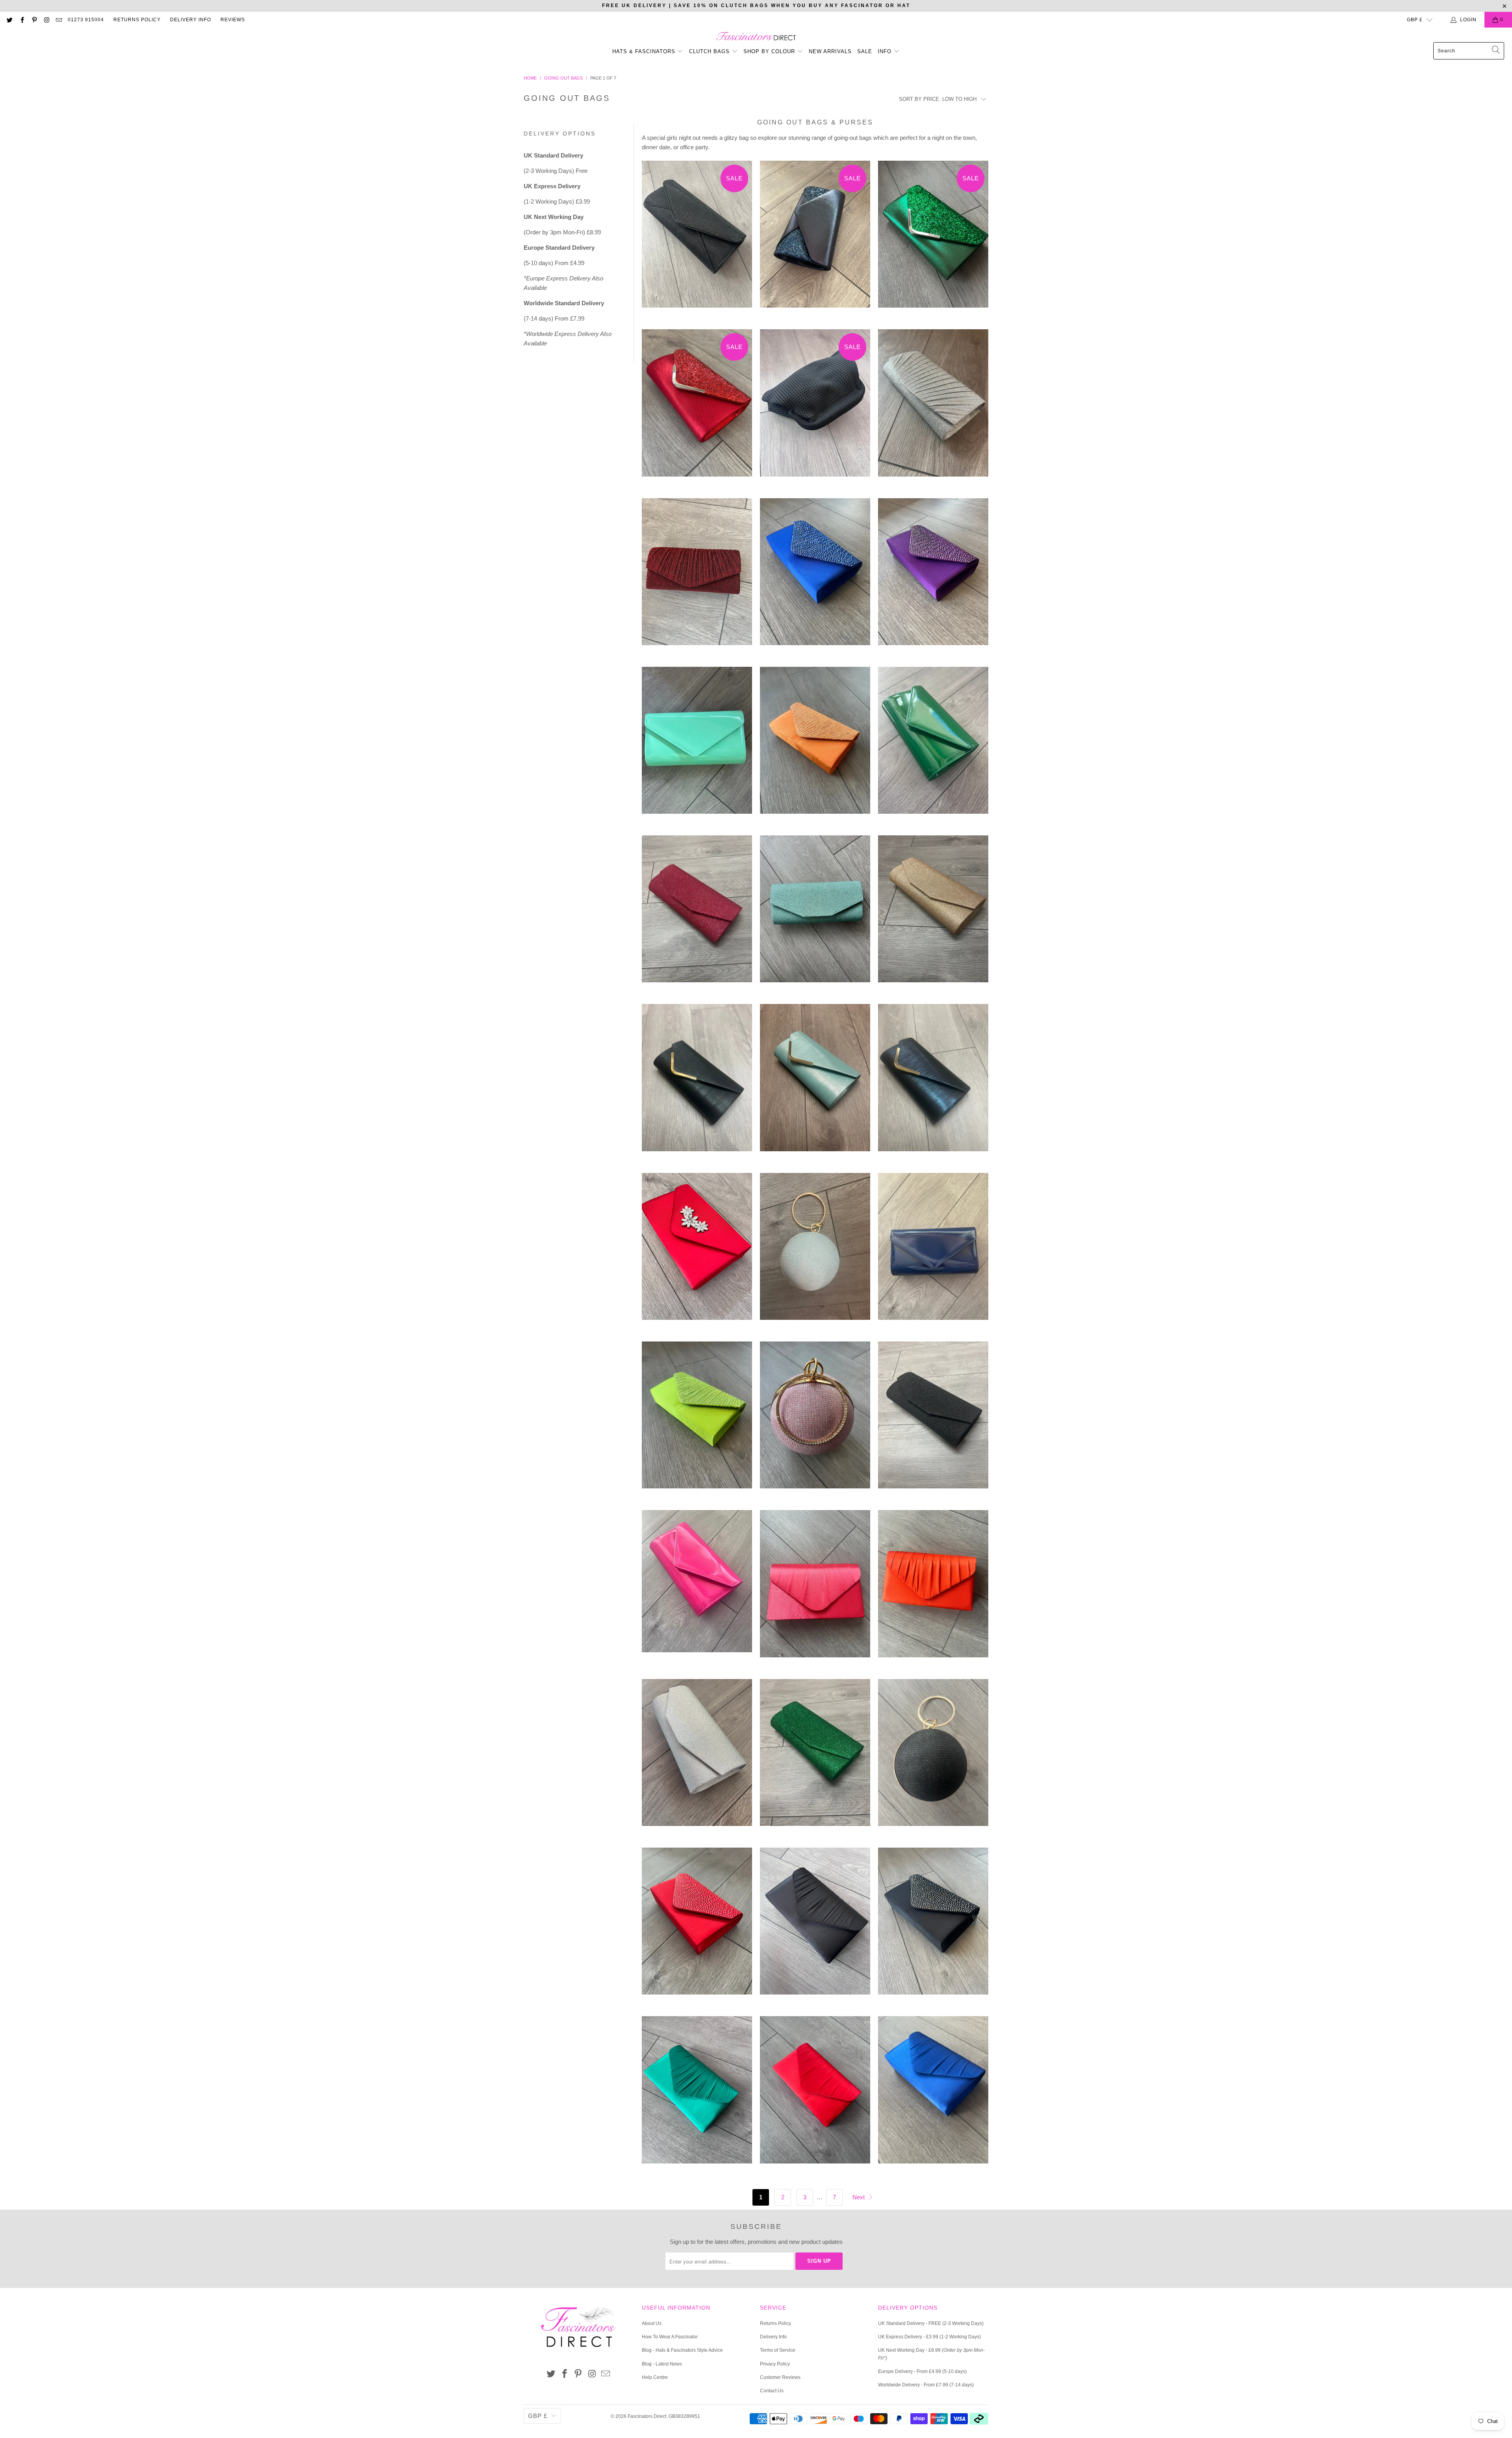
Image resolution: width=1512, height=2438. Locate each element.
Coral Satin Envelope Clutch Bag (815, 1589)
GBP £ (1415, 20)
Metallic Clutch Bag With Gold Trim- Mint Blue (815, 1083)
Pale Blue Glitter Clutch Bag (815, 915)
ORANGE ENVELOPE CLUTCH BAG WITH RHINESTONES (815, 746)
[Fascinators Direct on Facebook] (21, 20)
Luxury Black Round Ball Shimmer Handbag (933, 1758)
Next (859, 2197)
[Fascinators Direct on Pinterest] (34, 20)
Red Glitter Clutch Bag (697, 409)
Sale (865, 51)
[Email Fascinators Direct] (58, 20)
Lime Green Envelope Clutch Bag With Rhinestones (697, 1421)
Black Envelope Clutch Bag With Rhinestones (933, 1927)
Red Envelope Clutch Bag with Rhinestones (697, 1927)
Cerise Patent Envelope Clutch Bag (697, 1587)
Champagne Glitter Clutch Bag (933, 915)
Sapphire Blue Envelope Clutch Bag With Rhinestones (815, 578)
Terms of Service (778, 2350)
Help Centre (655, 2377)
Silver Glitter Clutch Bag (697, 1758)
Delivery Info (191, 20)
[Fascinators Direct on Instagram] (46, 20)
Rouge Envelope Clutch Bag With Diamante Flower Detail (697, 1252)
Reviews (233, 20)
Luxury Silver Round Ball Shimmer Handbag (815, 1252)
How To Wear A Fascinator (670, 2337)
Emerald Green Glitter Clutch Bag (815, 1758)
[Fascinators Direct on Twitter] (9, 20)
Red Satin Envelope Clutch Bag (815, 2096)
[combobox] (1469, 51)
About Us (652, 2323)
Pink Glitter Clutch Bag (697, 915)
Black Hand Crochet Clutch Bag (815, 409)
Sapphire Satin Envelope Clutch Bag (933, 2096)
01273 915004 (86, 20)
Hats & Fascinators (644, 51)
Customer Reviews (780, 2377)
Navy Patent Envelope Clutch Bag (933, 1252)
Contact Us (772, 2391)
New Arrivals (830, 51)
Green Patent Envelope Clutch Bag (933, 746)
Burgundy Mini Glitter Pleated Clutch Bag (697, 578)
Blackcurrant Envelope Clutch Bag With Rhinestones (933, 578)
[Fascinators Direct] (756, 37)
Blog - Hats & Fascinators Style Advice (682, 2350)
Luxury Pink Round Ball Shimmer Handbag (815, 1421)
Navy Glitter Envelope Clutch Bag (815, 240)
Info (886, 51)
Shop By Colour (770, 51)
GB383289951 (684, 2416)
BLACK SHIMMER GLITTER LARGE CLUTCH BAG (697, 240)
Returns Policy (137, 20)
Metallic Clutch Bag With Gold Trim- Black (697, 1083)
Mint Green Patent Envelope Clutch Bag (697, 746)
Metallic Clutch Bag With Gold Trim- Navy (933, 1083)
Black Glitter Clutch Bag (933, 1421)
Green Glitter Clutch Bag (933, 240)
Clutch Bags (710, 51)
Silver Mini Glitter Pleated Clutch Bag (933, 409)
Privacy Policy (775, 2364)
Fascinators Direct (647, 2416)
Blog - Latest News (662, 2364)
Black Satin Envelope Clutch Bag (815, 1927)
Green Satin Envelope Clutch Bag (697, 2096)
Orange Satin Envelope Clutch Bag (933, 1589)
